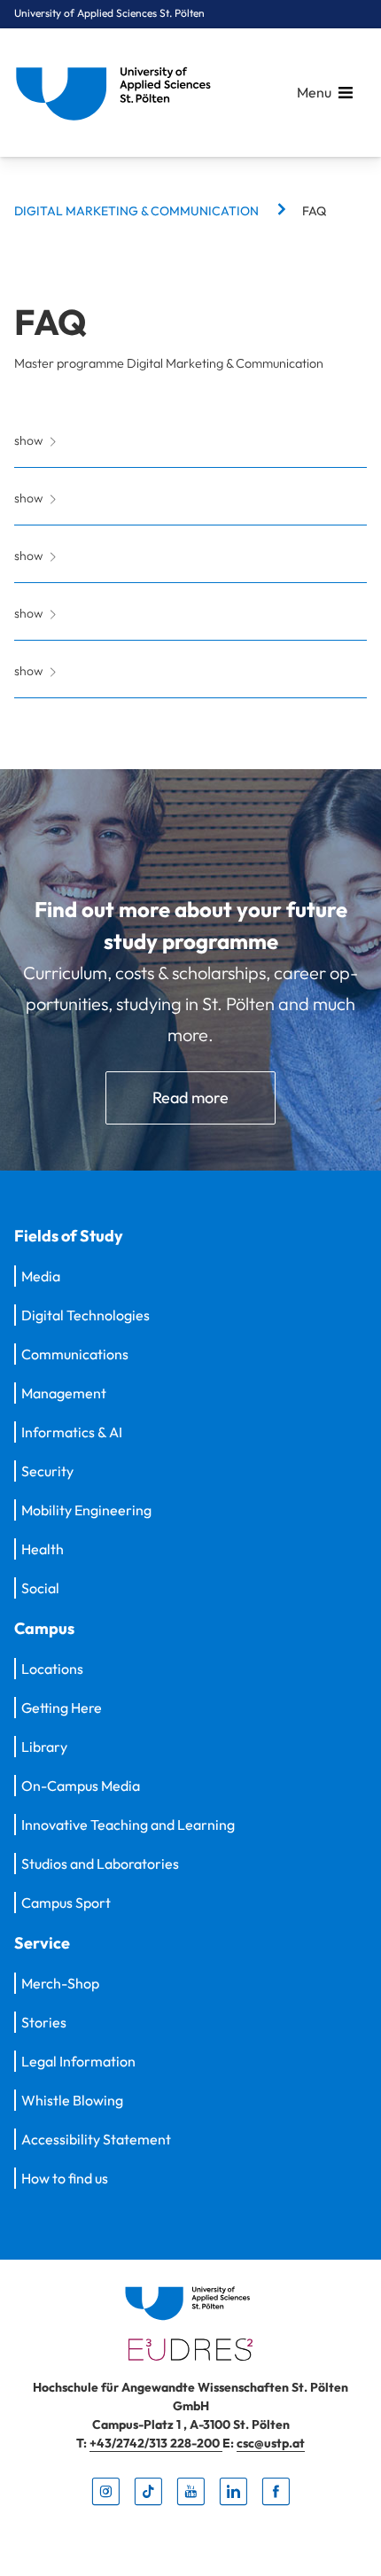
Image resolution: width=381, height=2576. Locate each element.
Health (43, 1549)
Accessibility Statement (96, 2139)
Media (41, 1276)
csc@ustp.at (271, 2443)
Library (44, 1747)
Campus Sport (66, 1903)
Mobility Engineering (86, 1510)
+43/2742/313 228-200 (156, 2443)
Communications (75, 1354)
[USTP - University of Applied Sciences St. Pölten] (118, 93)
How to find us (65, 2178)
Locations (52, 1669)
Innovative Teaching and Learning (128, 1825)
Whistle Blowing (72, 2100)
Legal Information (78, 2061)
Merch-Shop (60, 1983)
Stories (44, 2022)
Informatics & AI (72, 1432)
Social (40, 1588)
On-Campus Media (81, 1786)
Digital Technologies (86, 1315)
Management (64, 1393)
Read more (190, 1097)
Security (47, 1471)
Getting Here (62, 1708)
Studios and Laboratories (100, 1864)
